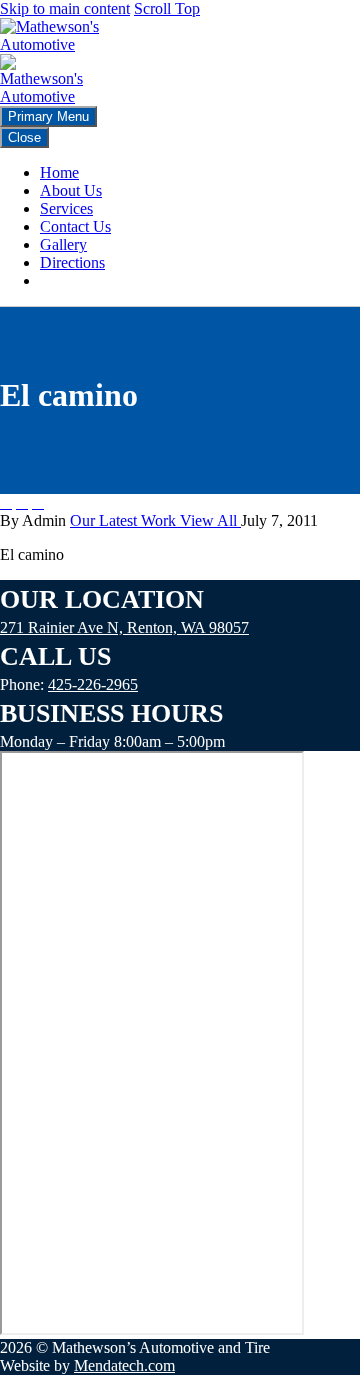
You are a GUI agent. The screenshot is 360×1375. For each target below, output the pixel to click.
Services (66, 208)
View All (210, 520)
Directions (72, 262)
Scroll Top (167, 8)
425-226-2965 (93, 684)
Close (24, 137)
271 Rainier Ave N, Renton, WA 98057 (124, 627)
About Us (71, 190)
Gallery (63, 244)
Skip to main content (65, 8)
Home (59, 172)
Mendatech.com (124, 1365)
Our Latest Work (125, 520)
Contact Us (75, 226)
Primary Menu (48, 116)
